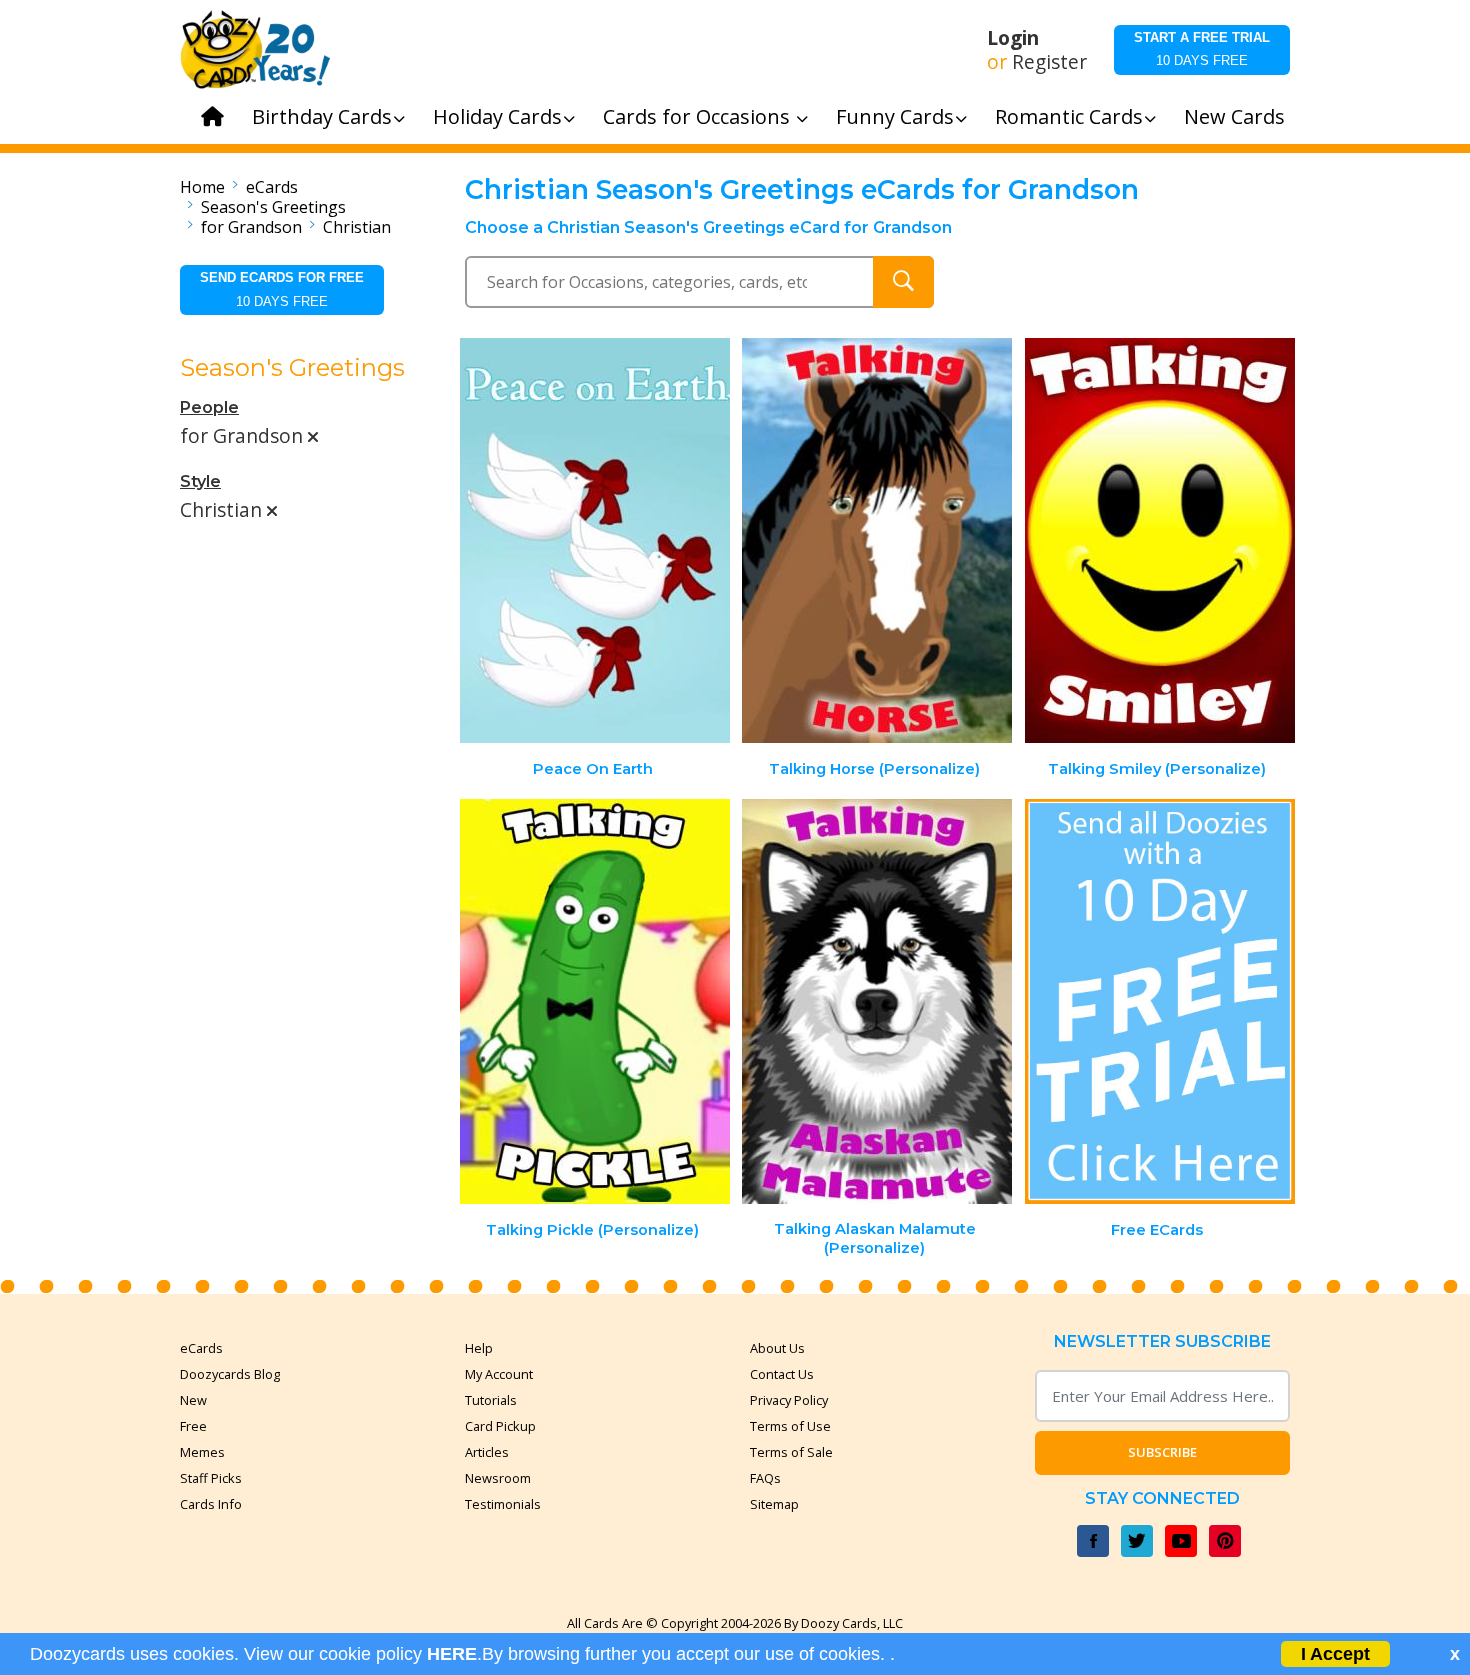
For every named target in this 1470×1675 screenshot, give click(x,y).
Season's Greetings (273, 207)
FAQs (765, 1478)
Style (200, 481)
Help (479, 1348)
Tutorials (491, 1400)
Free (193, 1426)
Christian (357, 227)
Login (1013, 38)
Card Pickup (500, 1426)
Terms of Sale (791, 1452)
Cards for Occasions (699, 116)
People (209, 407)
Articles (487, 1452)
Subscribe (1162, 1452)
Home (202, 187)
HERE (452, 1654)
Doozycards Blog (230, 1374)
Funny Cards (895, 116)
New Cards (1234, 116)
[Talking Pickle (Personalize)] (595, 1001)
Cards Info (211, 1504)
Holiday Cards (497, 116)
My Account (499, 1374)
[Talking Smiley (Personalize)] (1160, 540)
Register (1049, 62)
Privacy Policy (789, 1400)
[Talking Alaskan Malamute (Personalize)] (877, 1001)
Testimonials (503, 1504)
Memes (202, 1452)
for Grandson (251, 227)
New (193, 1400)
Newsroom (498, 1478)
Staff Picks (211, 1478)
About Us (777, 1348)
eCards (272, 187)
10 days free (1202, 49)
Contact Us (782, 1374)
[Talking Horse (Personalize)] (877, 540)
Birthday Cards (322, 116)
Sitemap (774, 1504)
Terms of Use (790, 1426)
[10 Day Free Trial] (1160, 1001)
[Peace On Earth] (595, 540)
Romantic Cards (1069, 116)
